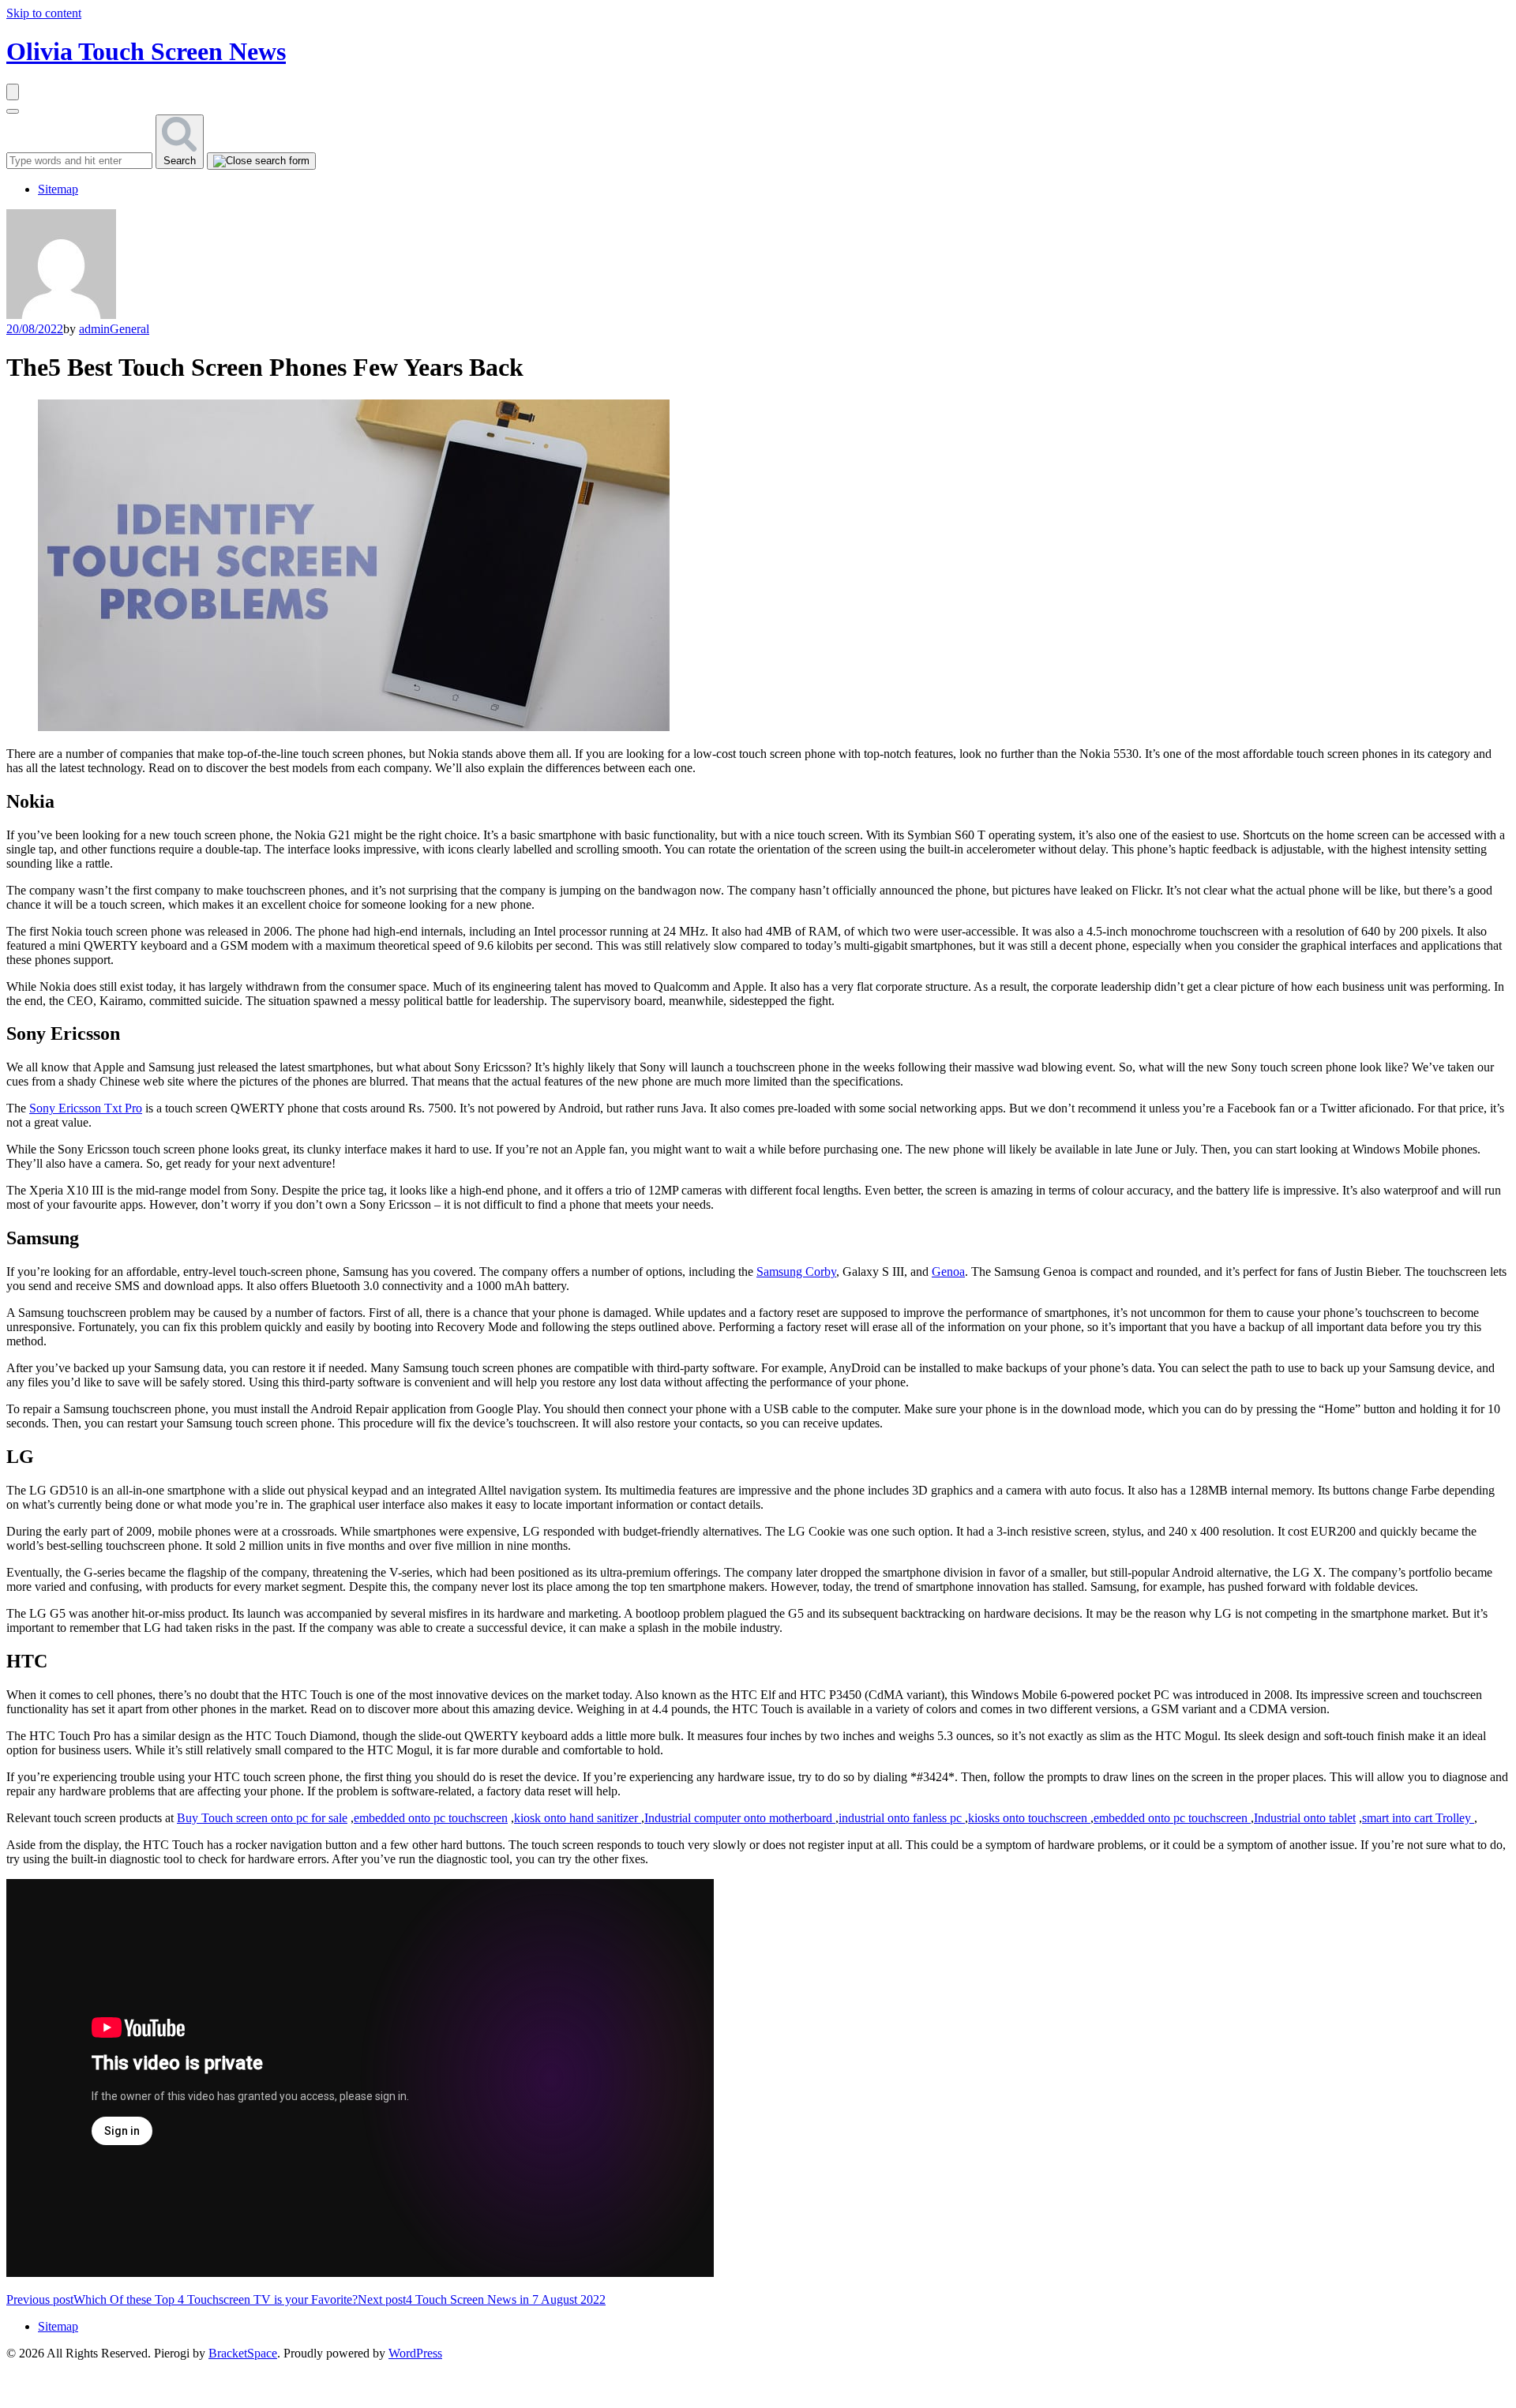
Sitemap (58, 189)
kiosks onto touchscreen (1029, 1818)
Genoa (948, 1272)
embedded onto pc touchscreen (431, 1818)
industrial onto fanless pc (902, 1818)
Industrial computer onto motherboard (740, 1818)
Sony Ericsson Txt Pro (86, 1108)
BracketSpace (243, 2353)
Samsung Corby (796, 1272)
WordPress (415, 2353)
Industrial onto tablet (1305, 1818)
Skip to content (44, 13)
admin (94, 329)
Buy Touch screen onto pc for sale (262, 1818)
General (129, 329)
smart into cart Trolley (1418, 1818)
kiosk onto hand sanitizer (578, 1818)
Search (180, 161)
